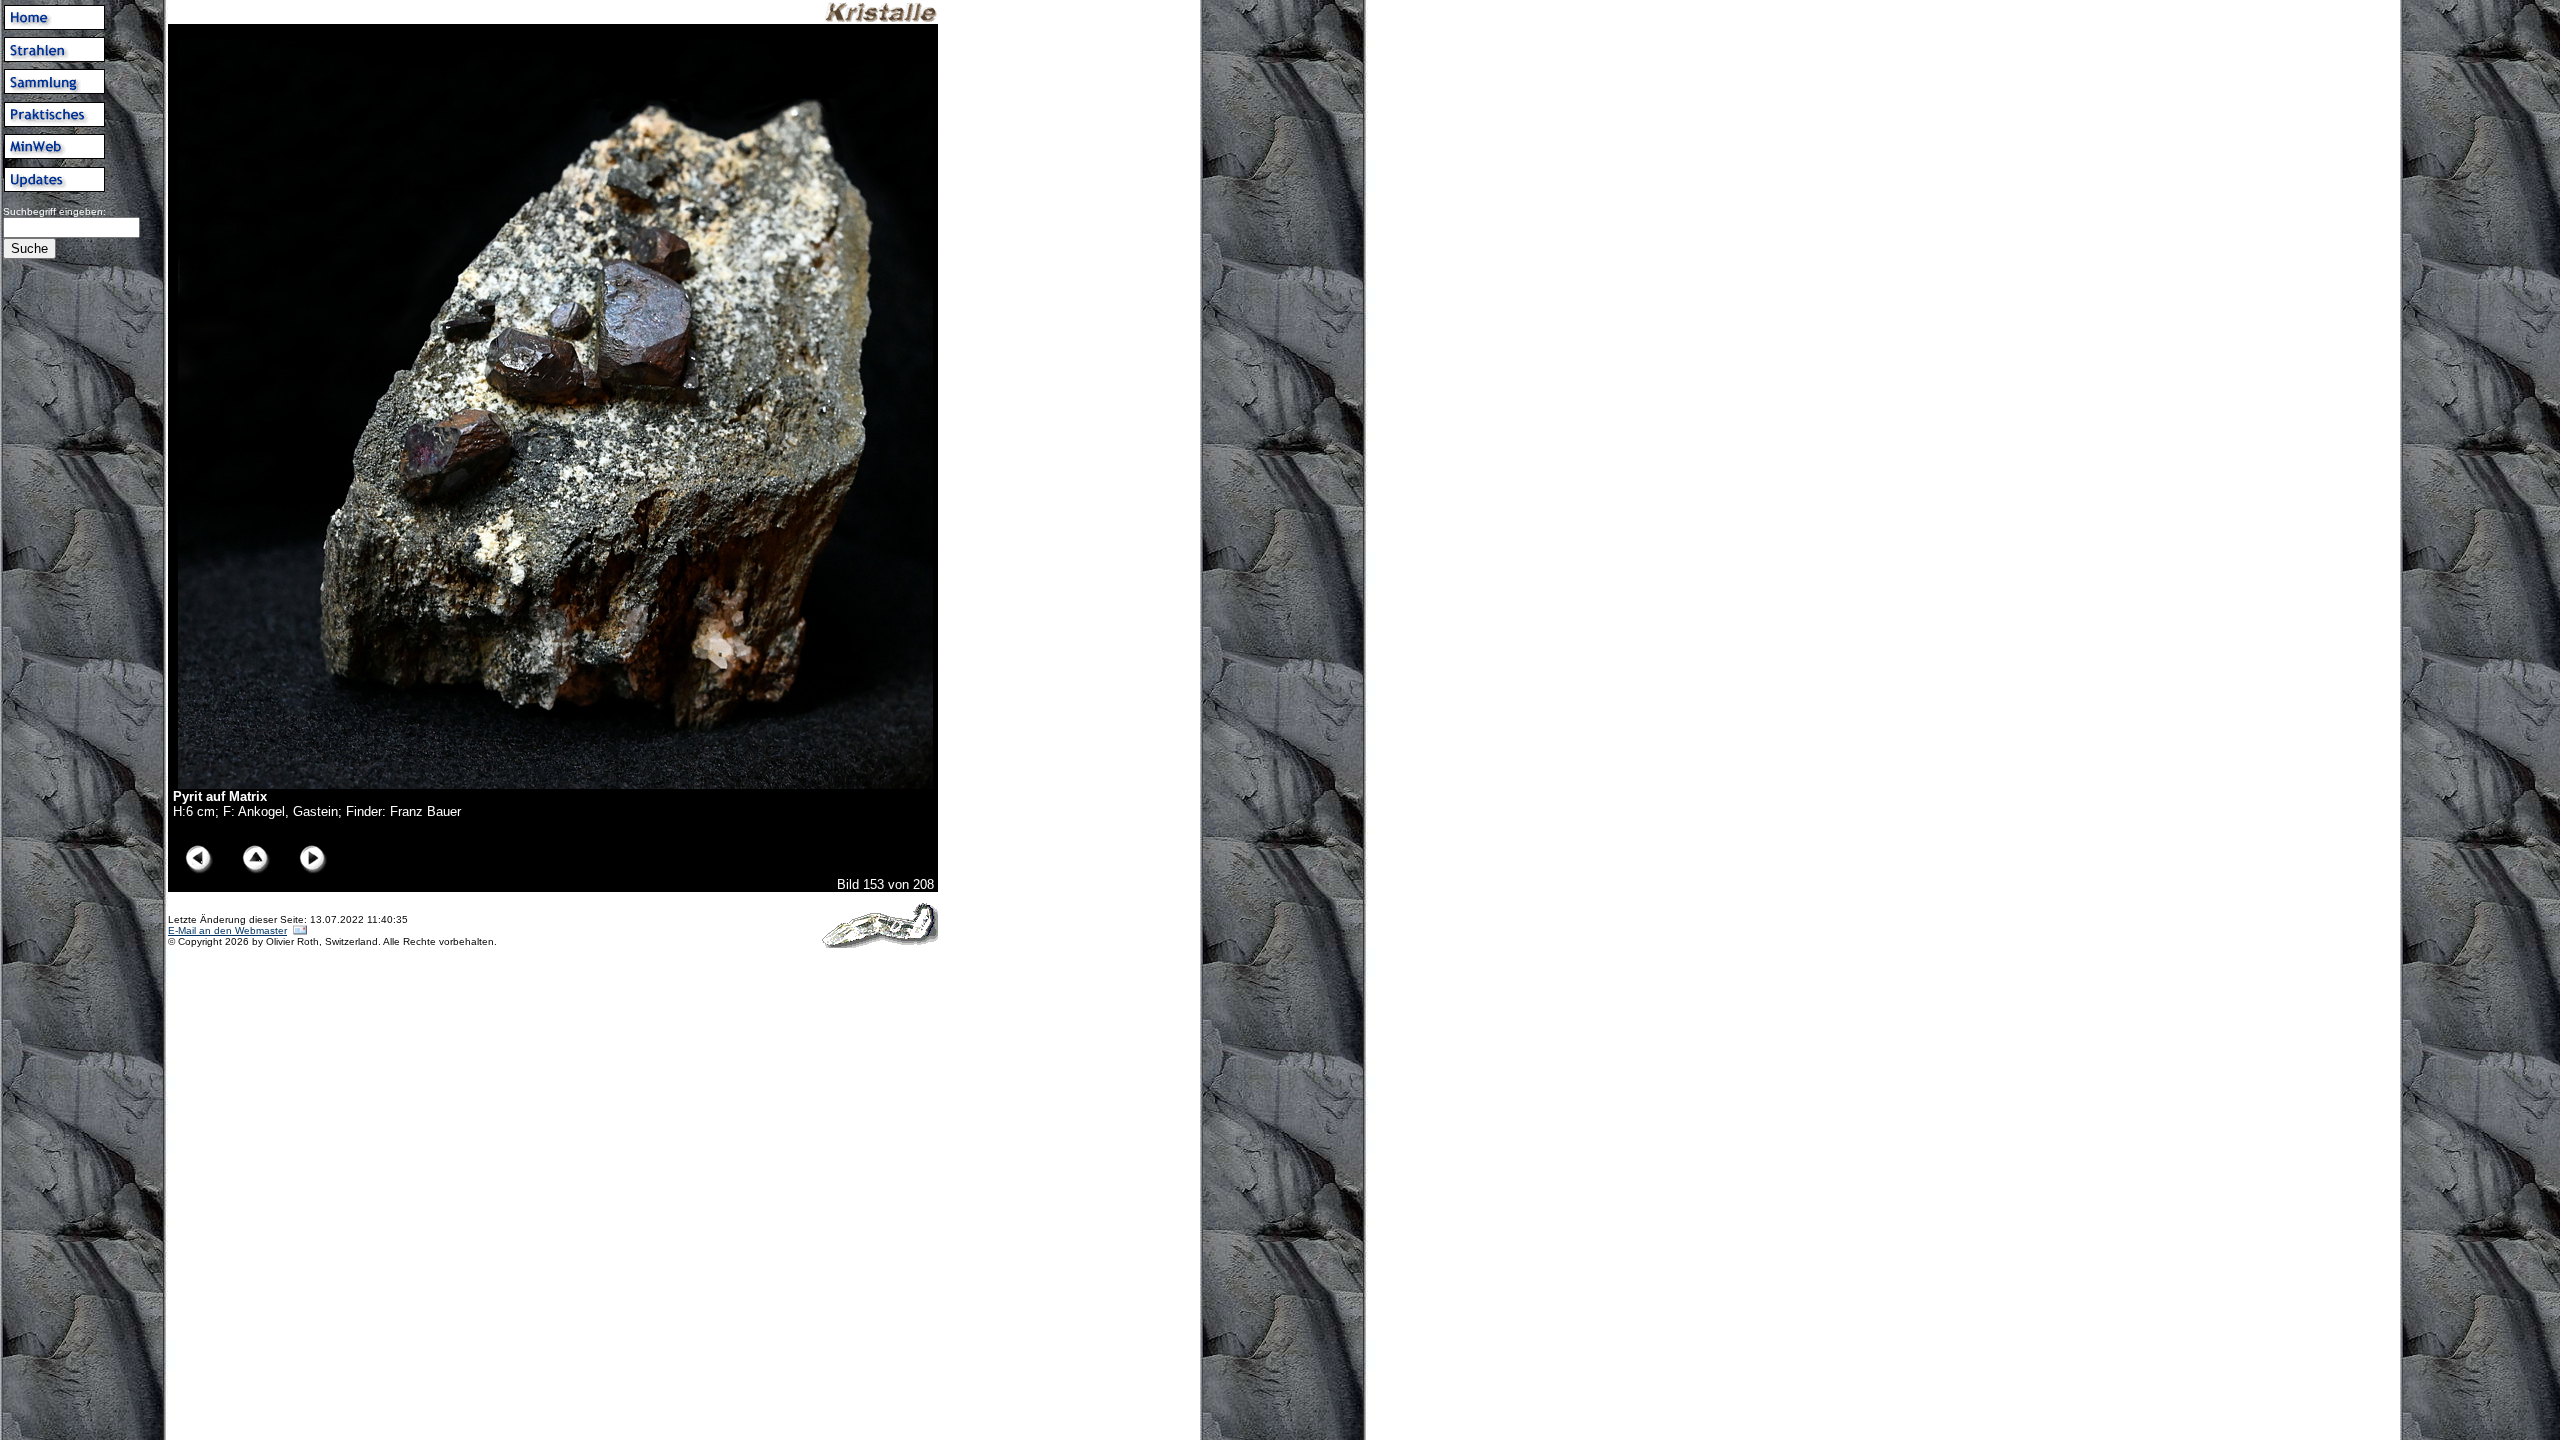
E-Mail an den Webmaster (227, 930)
